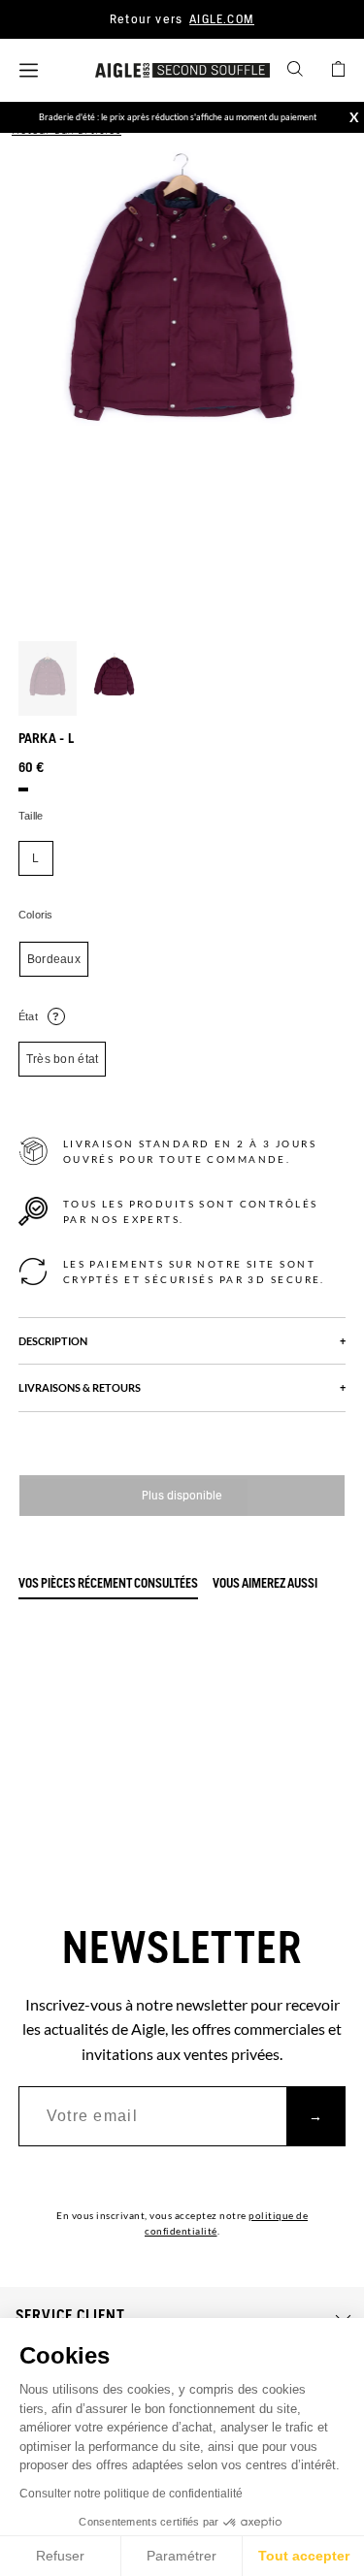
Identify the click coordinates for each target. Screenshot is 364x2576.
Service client (70, 2316)
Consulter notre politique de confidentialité (131, 2494)
